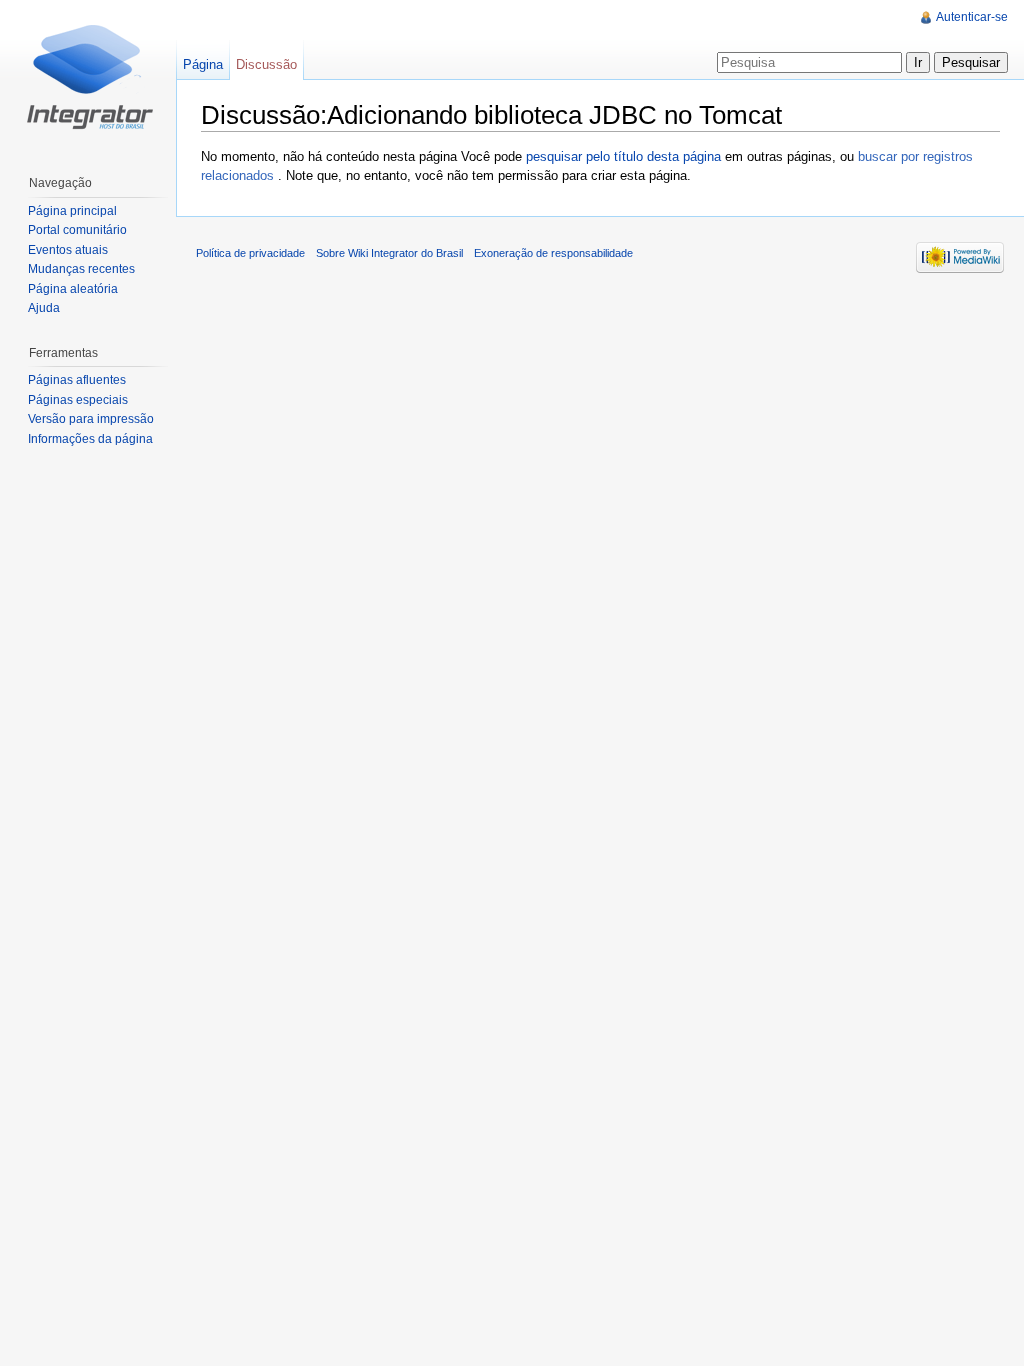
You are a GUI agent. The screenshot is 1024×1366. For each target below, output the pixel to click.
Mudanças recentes (81, 269)
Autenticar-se (972, 17)
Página (203, 64)
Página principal (72, 211)
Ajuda (44, 308)
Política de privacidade (250, 253)
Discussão (266, 64)
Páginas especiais (78, 400)
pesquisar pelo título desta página (623, 156)
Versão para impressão (91, 419)
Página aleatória (73, 289)
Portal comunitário (77, 230)
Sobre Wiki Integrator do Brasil (389, 253)
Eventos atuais (68, 250)
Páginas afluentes (77, 380)
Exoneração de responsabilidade (553, 253)
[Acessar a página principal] (88, 80)
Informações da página (90, 439)
